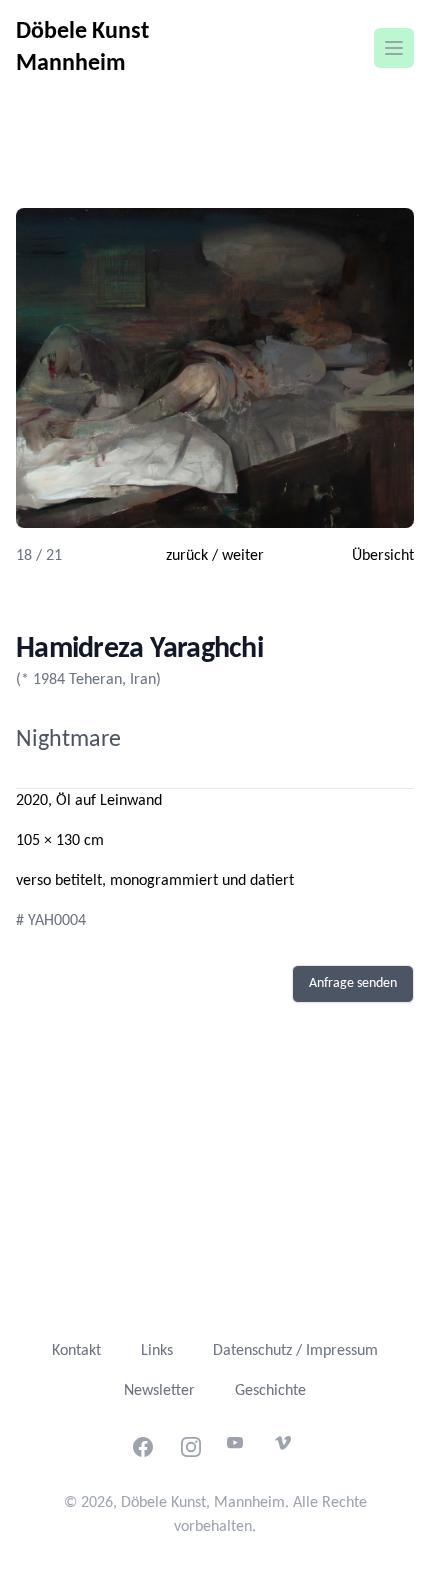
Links (157, 1351)
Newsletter (159, 1391)
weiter (243, 556)
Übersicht (383, 556)
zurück (187, 556)
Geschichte (270, 1391)
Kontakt (76, 1351)
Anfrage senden (353, 983)
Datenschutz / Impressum (295, 1351)
